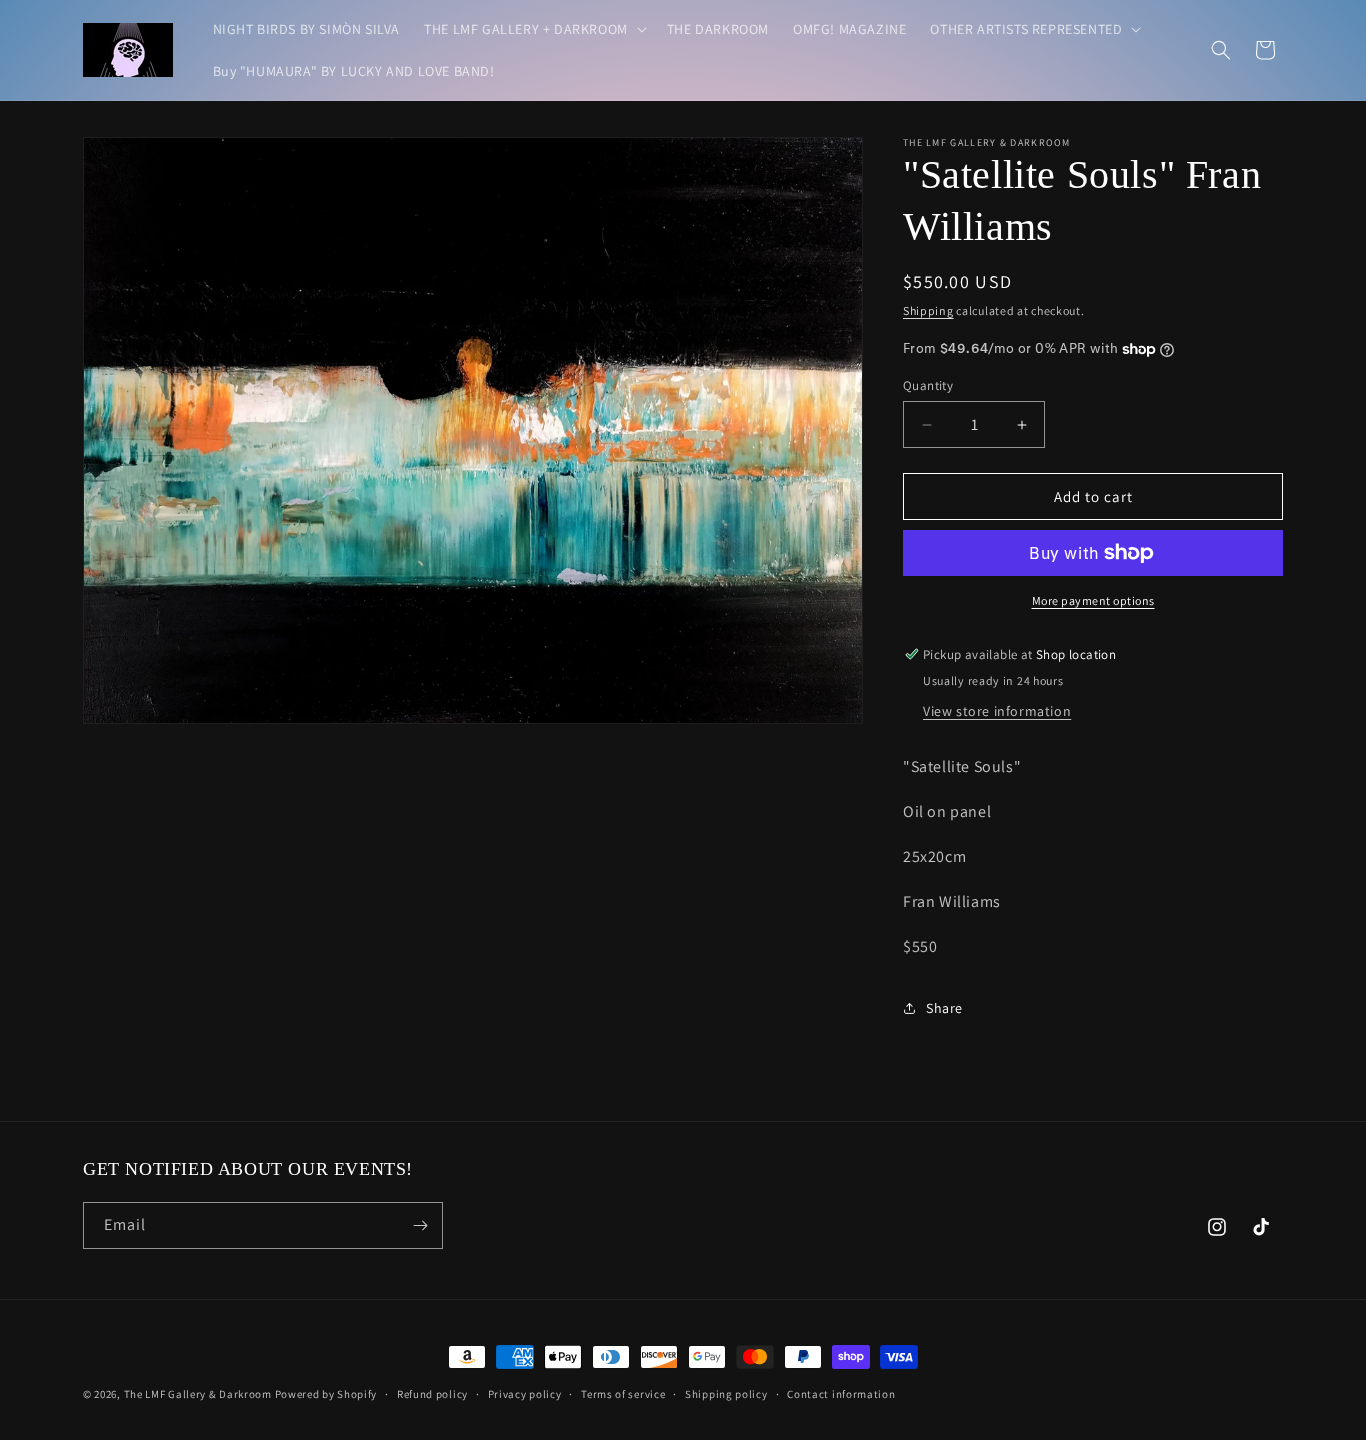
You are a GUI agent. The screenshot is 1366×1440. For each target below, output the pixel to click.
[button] (533, 29)
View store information (997, 711)
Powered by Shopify (326, 1394)
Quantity (928, 385)
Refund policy (432, 1394)
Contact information (841, 1394)
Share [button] (944, 1008)
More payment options (1093, 600)
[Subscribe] (420, 1225)
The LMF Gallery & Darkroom (198, 1394)
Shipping (928, 310)
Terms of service (623, 1394)
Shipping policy (726, 1394)
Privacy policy (525, 1394)
